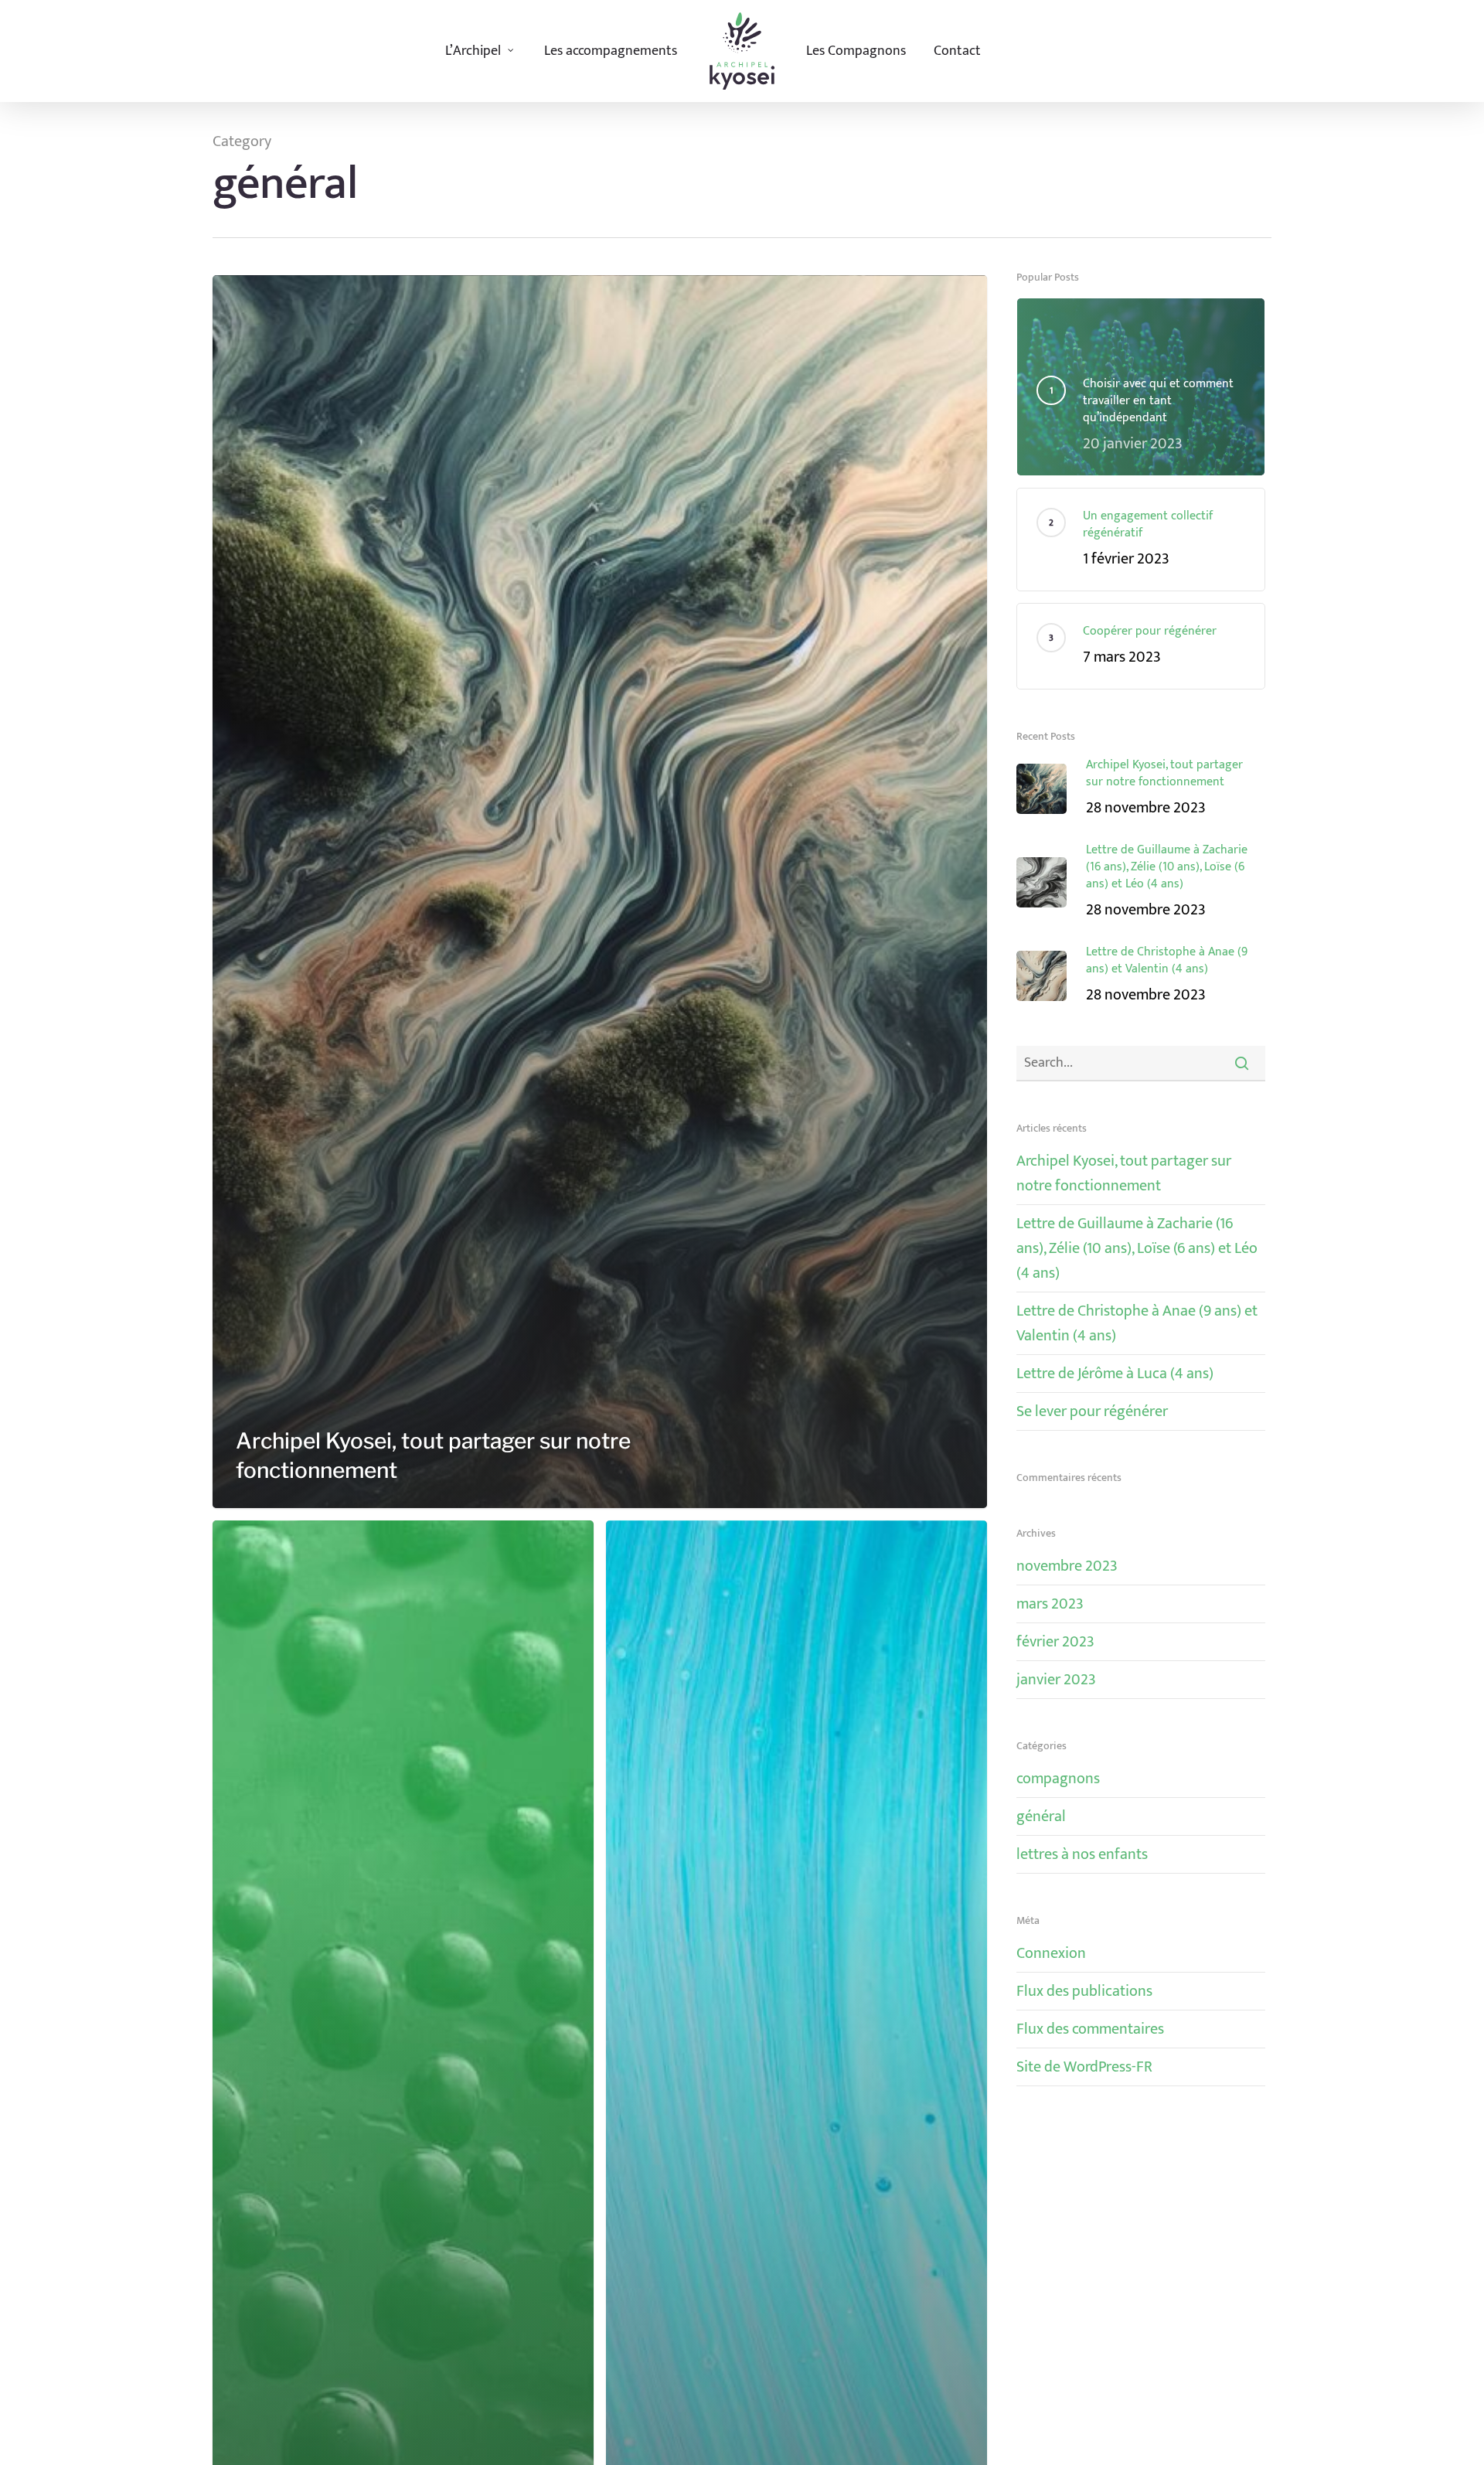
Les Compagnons (856, 51)
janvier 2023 (1056, 1680)
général (1041, 1816)
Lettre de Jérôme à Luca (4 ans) (1115, 1374)
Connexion (1051, 1953)
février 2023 (1055, 1642)
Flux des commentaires (1090, 2029)
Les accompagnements (611, 51)
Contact (957, 51)
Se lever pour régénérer (1092, 1411)
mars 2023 (1050, 1604)
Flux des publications (1084, 1991)
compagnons (1058, 1779)
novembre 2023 (1067, 1566)
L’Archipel (473, 51)
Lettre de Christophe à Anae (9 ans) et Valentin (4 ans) (1137, 1323)
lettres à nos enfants (1082, 1854)
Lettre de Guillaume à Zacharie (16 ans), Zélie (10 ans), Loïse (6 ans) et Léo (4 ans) (1137, 1248)
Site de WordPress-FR (1084, 2067)
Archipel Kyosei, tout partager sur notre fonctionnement (1124, 1173)
